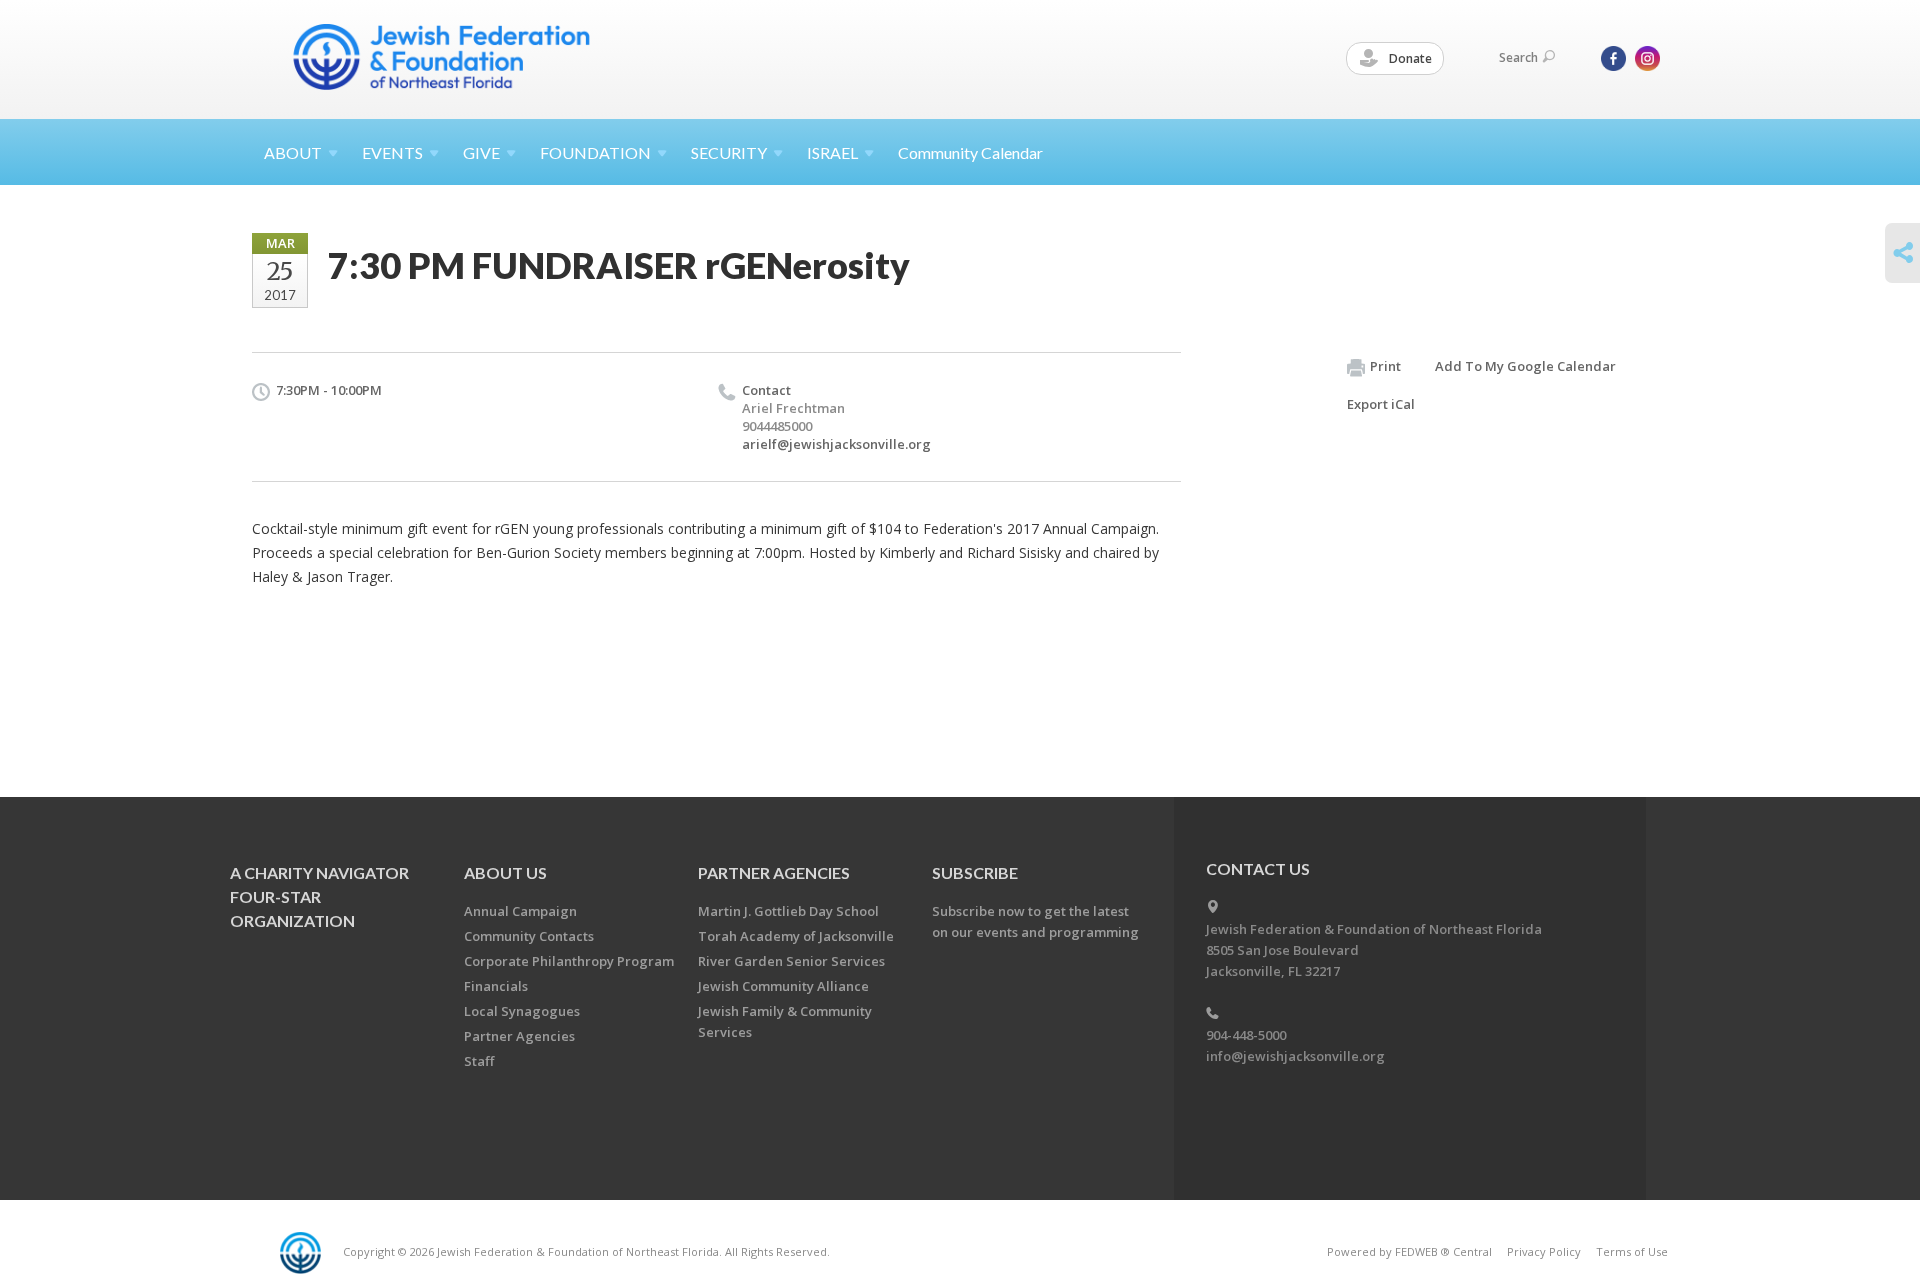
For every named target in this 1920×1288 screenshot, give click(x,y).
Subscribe (975, 872)
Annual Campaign (520, 911)
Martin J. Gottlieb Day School (788, 911)
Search (1518, 57)
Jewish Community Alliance (783, 986)
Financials (496, 986)
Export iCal (1381, 404)
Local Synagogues (522, 1011)
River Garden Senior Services (791, 961)
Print (1385, 366)
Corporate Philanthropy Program (569, 961)
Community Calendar (970, 152)
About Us (505, 872)
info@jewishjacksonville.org (1295, 1056)
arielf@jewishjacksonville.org (836, 444)
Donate (1409, 58)
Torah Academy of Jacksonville (796, 936)
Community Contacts (529, 936)
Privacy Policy (1544, 1251)
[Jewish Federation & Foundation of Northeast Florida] (442, 57)
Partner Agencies (519, 1036)
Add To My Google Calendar (1525, 366)
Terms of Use (1632, 1251)
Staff (479, 1061)
